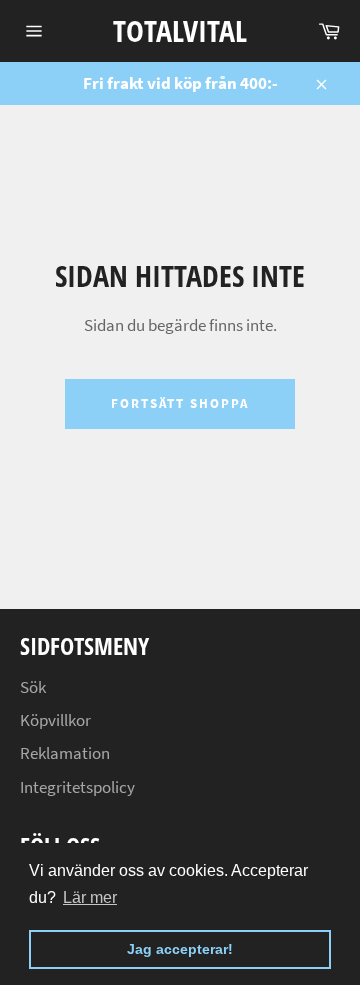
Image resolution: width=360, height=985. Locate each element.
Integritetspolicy (77, 787)
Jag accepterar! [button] (180, 949)
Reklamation (65, 753)
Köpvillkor (55, 720)
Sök (33, 687)
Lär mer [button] (90, 897)
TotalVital (180, 30)
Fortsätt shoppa (179, 403)
